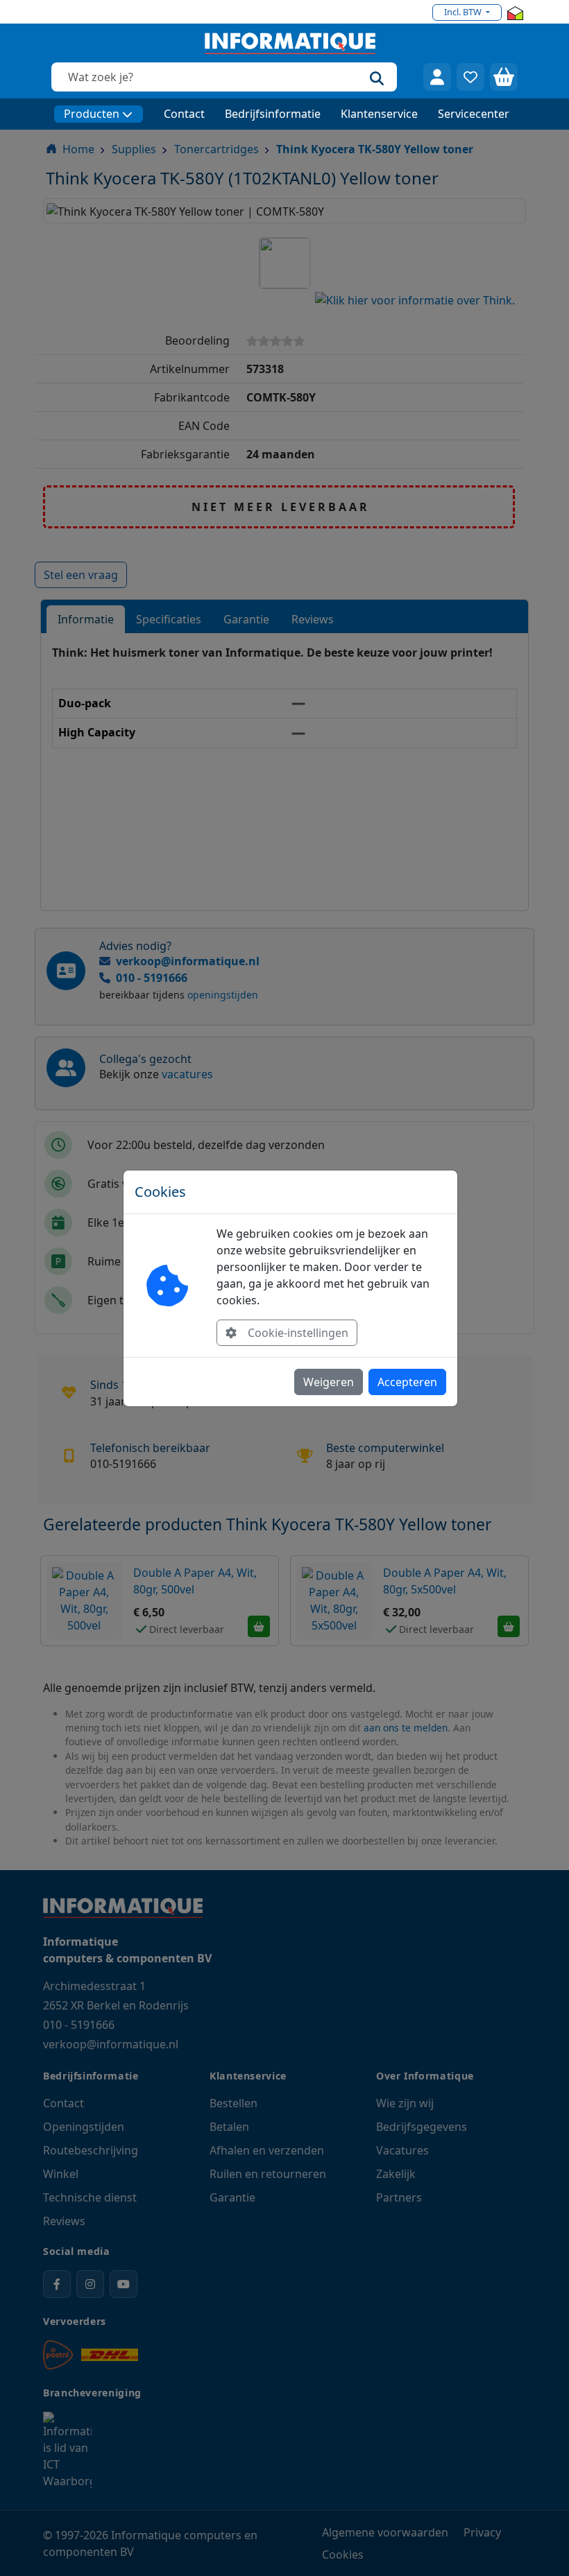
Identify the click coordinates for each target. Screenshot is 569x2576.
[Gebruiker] (437, 77)
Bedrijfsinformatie (273, 114)
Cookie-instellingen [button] (298, 1333)
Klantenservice (379, 114)
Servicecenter (474, 114)
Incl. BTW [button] (464, 12)
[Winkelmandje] (504, 77)
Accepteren (407, 1382)
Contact (184, 114)
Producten (92, 114)
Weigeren (329, 1382)
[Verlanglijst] (470, 77)
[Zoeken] (377, 77)
